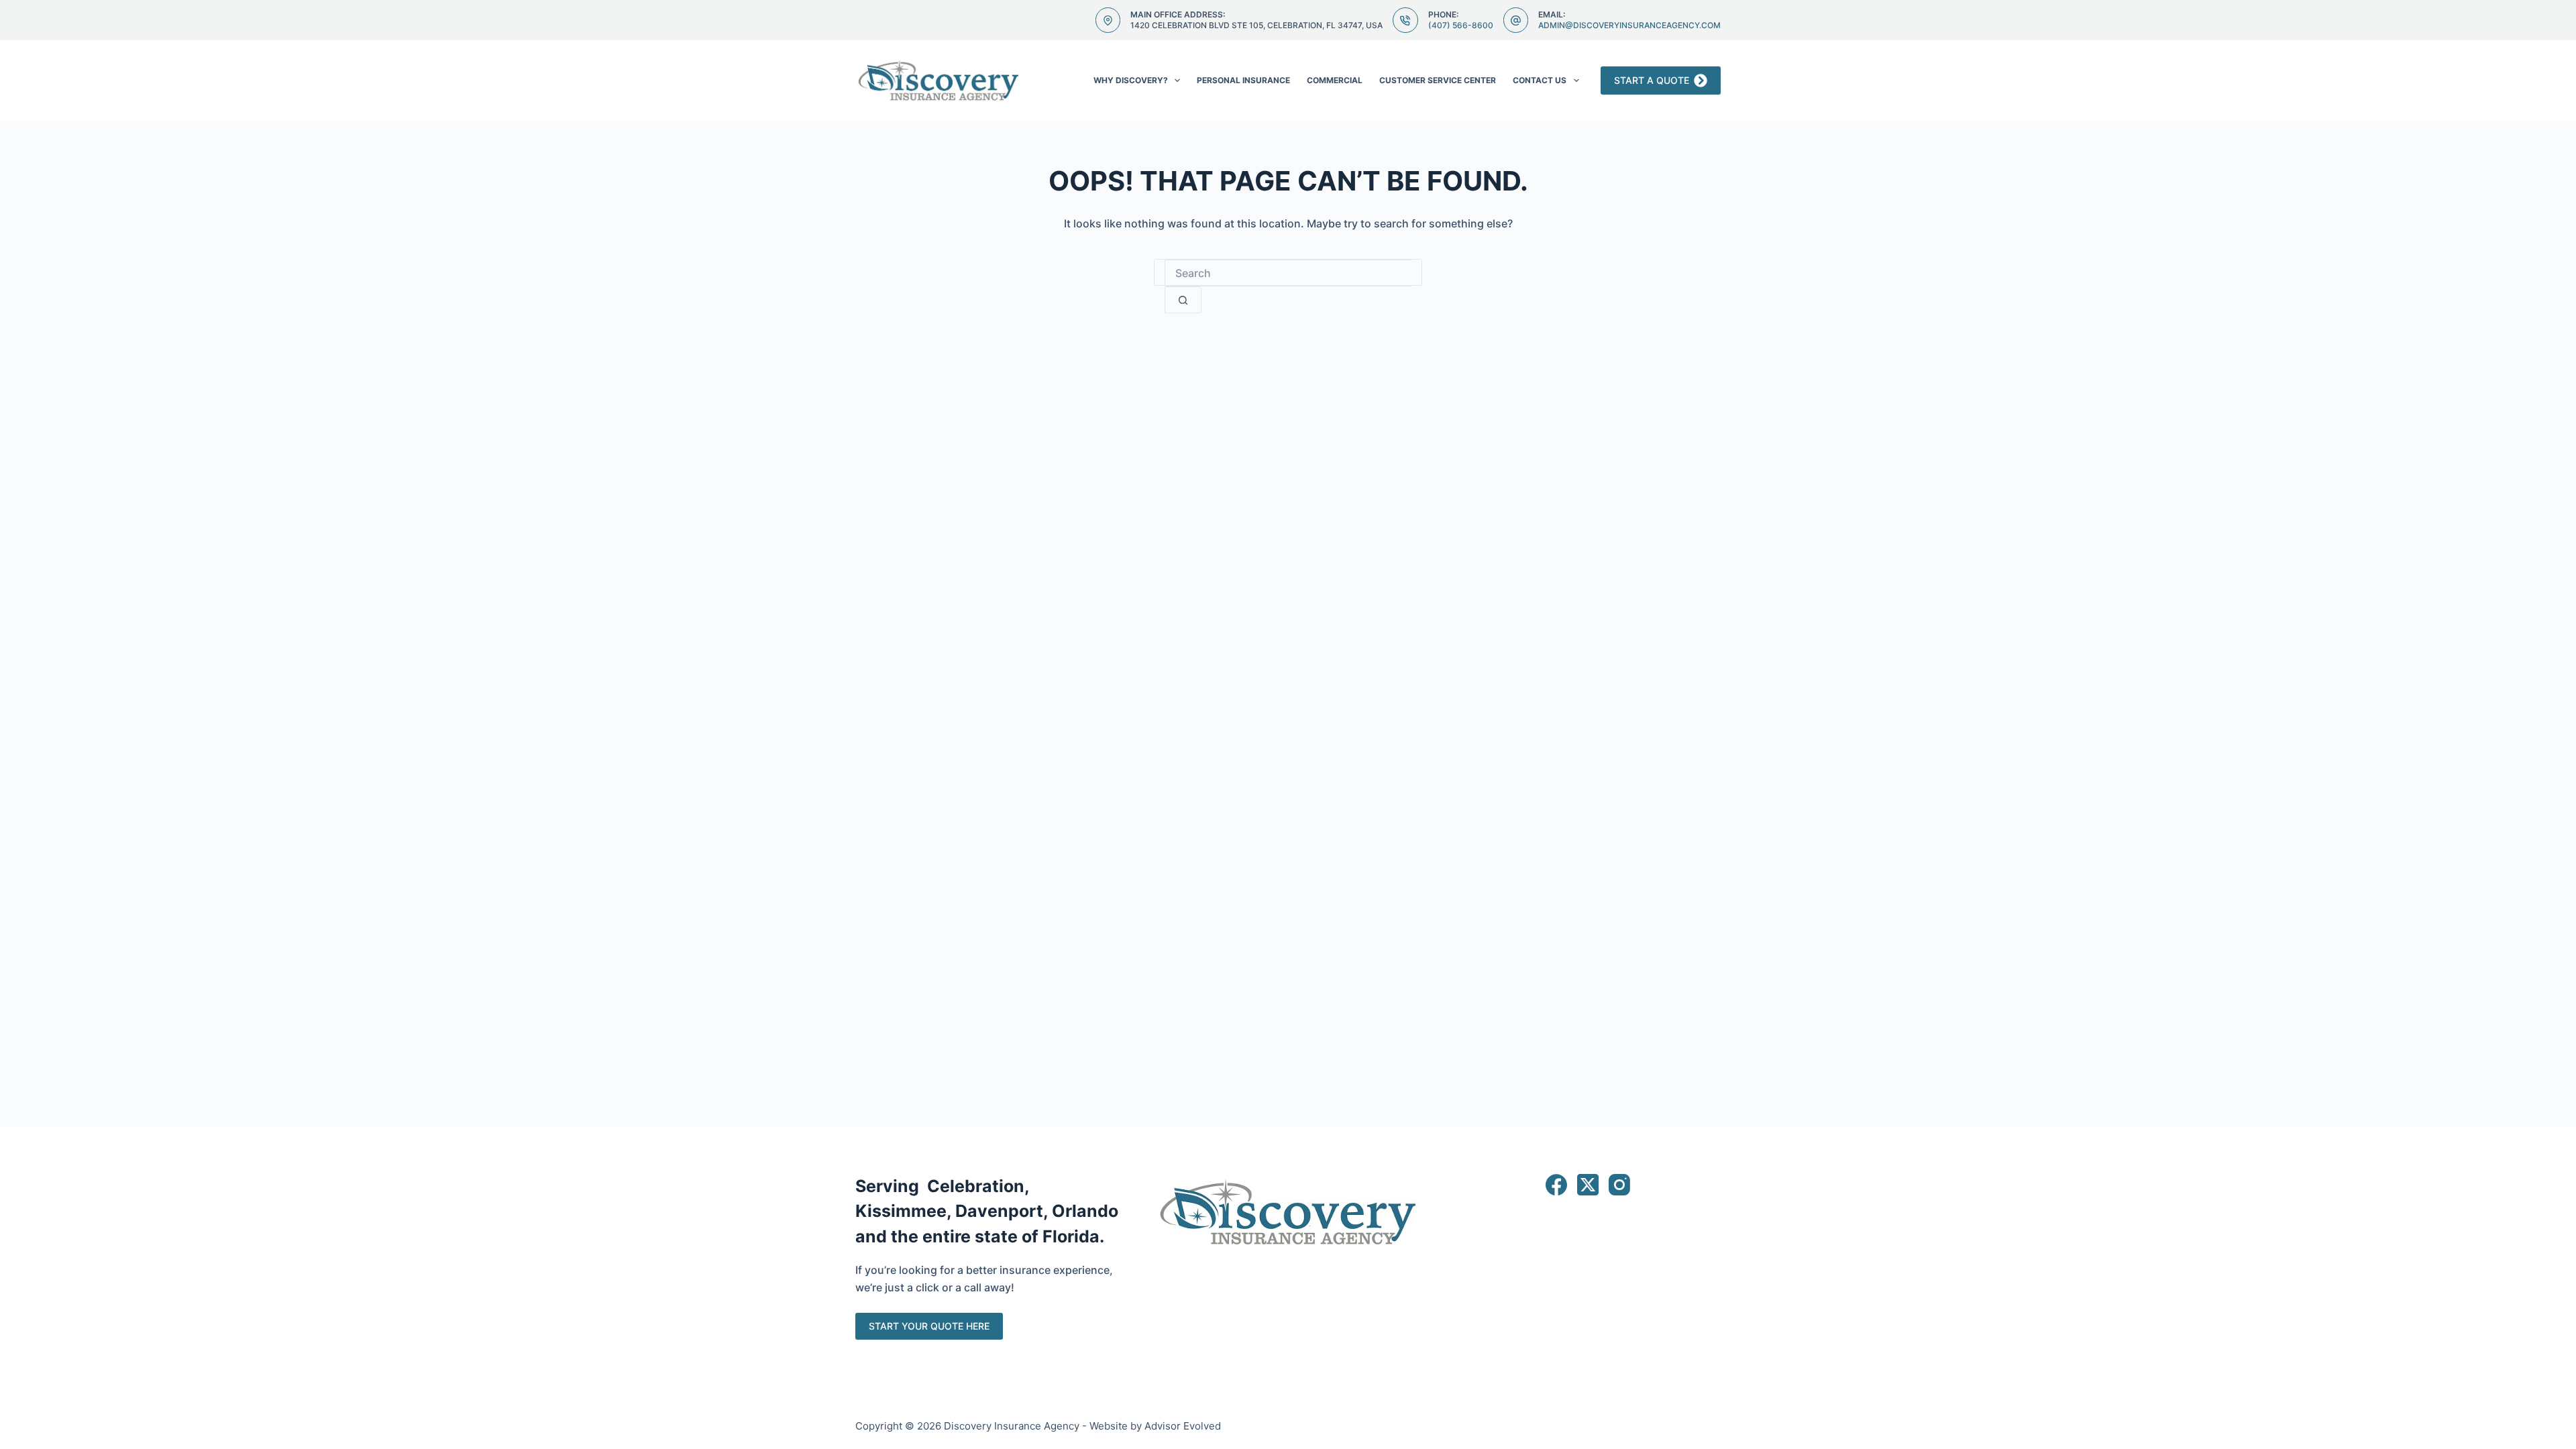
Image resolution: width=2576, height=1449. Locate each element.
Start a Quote (1652, 80)
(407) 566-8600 (1461, 25)
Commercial (1335, 80)
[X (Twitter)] (1588, 1185)
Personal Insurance (1243, 80)
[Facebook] (1556, 1185)
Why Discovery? (1131, 80)
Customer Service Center (1438, 80)
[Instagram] (1619, 1185)
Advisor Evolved (1183, 1426)
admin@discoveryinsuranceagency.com (1629, 25)
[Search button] (1183, 300)
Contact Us (1540, 80)
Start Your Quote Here (929, 1326)
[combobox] (1288, 273)
